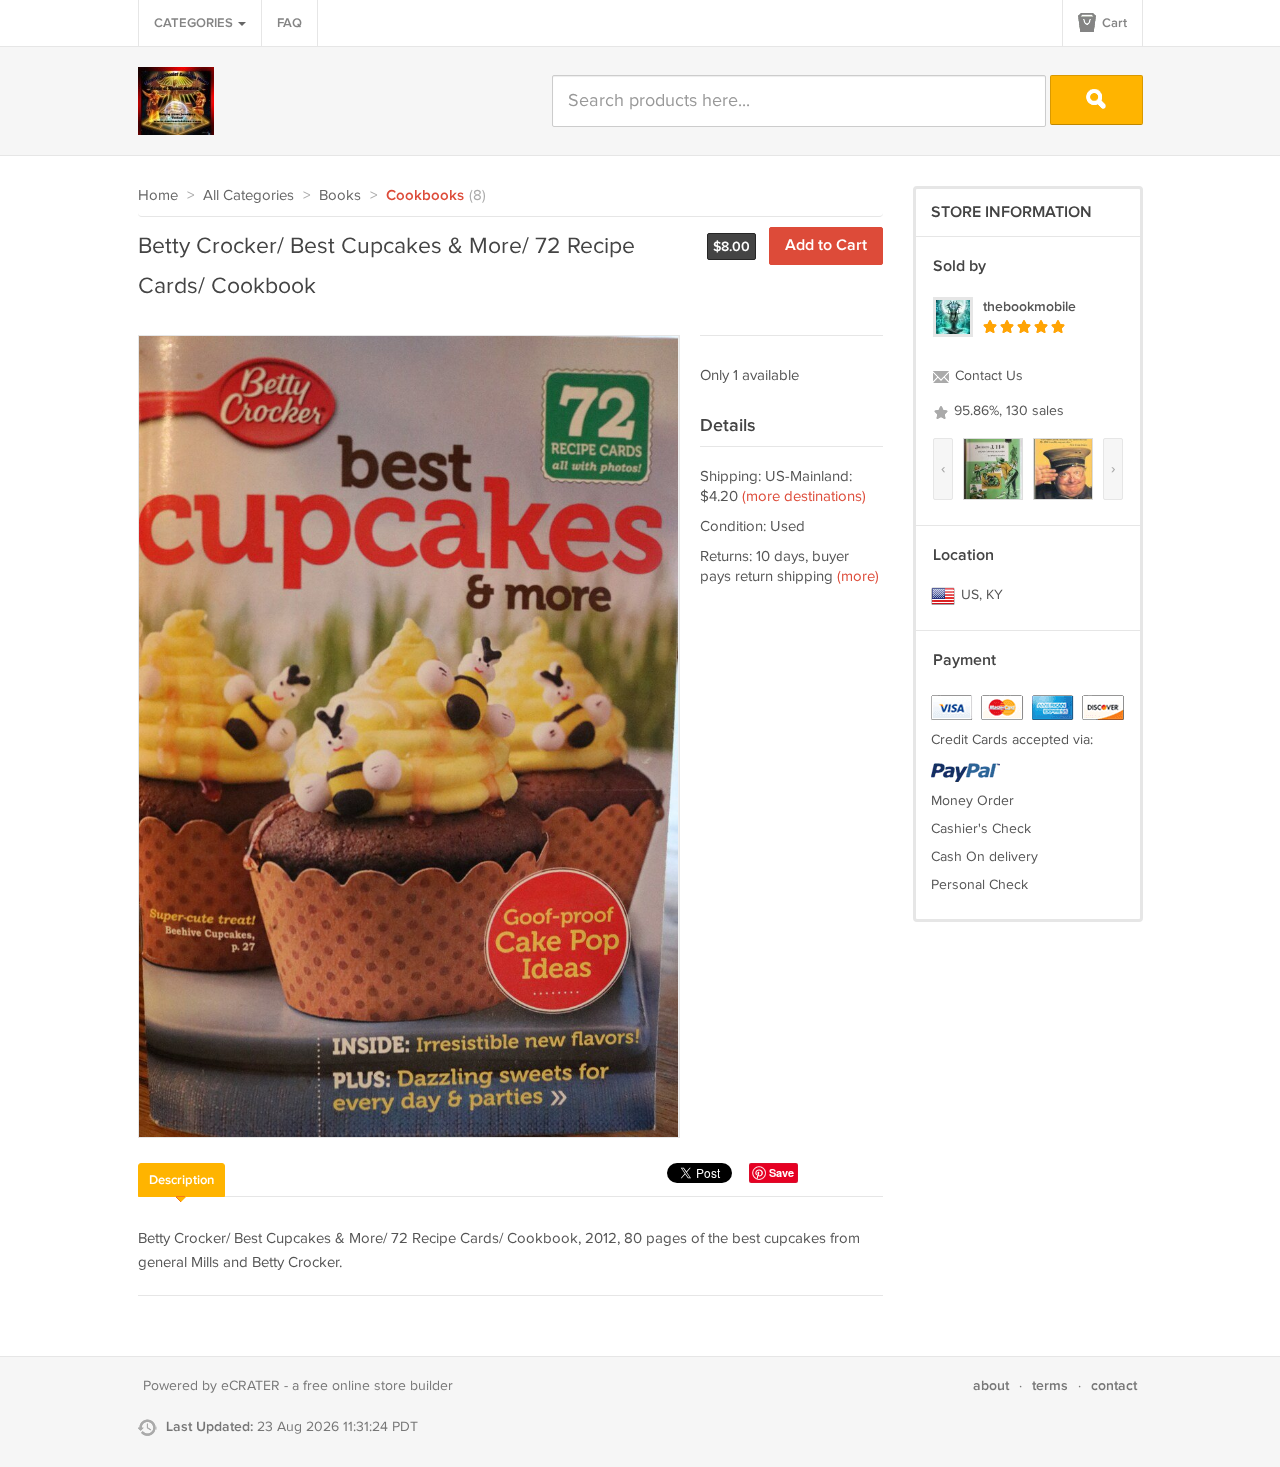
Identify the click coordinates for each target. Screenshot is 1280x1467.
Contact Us (987, 376)
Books (340, 195)
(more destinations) (804, 496)
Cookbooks (425, 196)
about (991, 1385)
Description (181, 1180)
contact (1114, 1385)
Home (158, 195)
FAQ (289, 23)
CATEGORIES (195, 23)
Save (781, 1172)
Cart (1113, 23)
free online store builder (378, 1386)
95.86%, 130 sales (1007, 411)
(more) (858, 576)
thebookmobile (1029, 306)
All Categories (248, 195)
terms (1050, 1385)
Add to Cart (826, 245)
